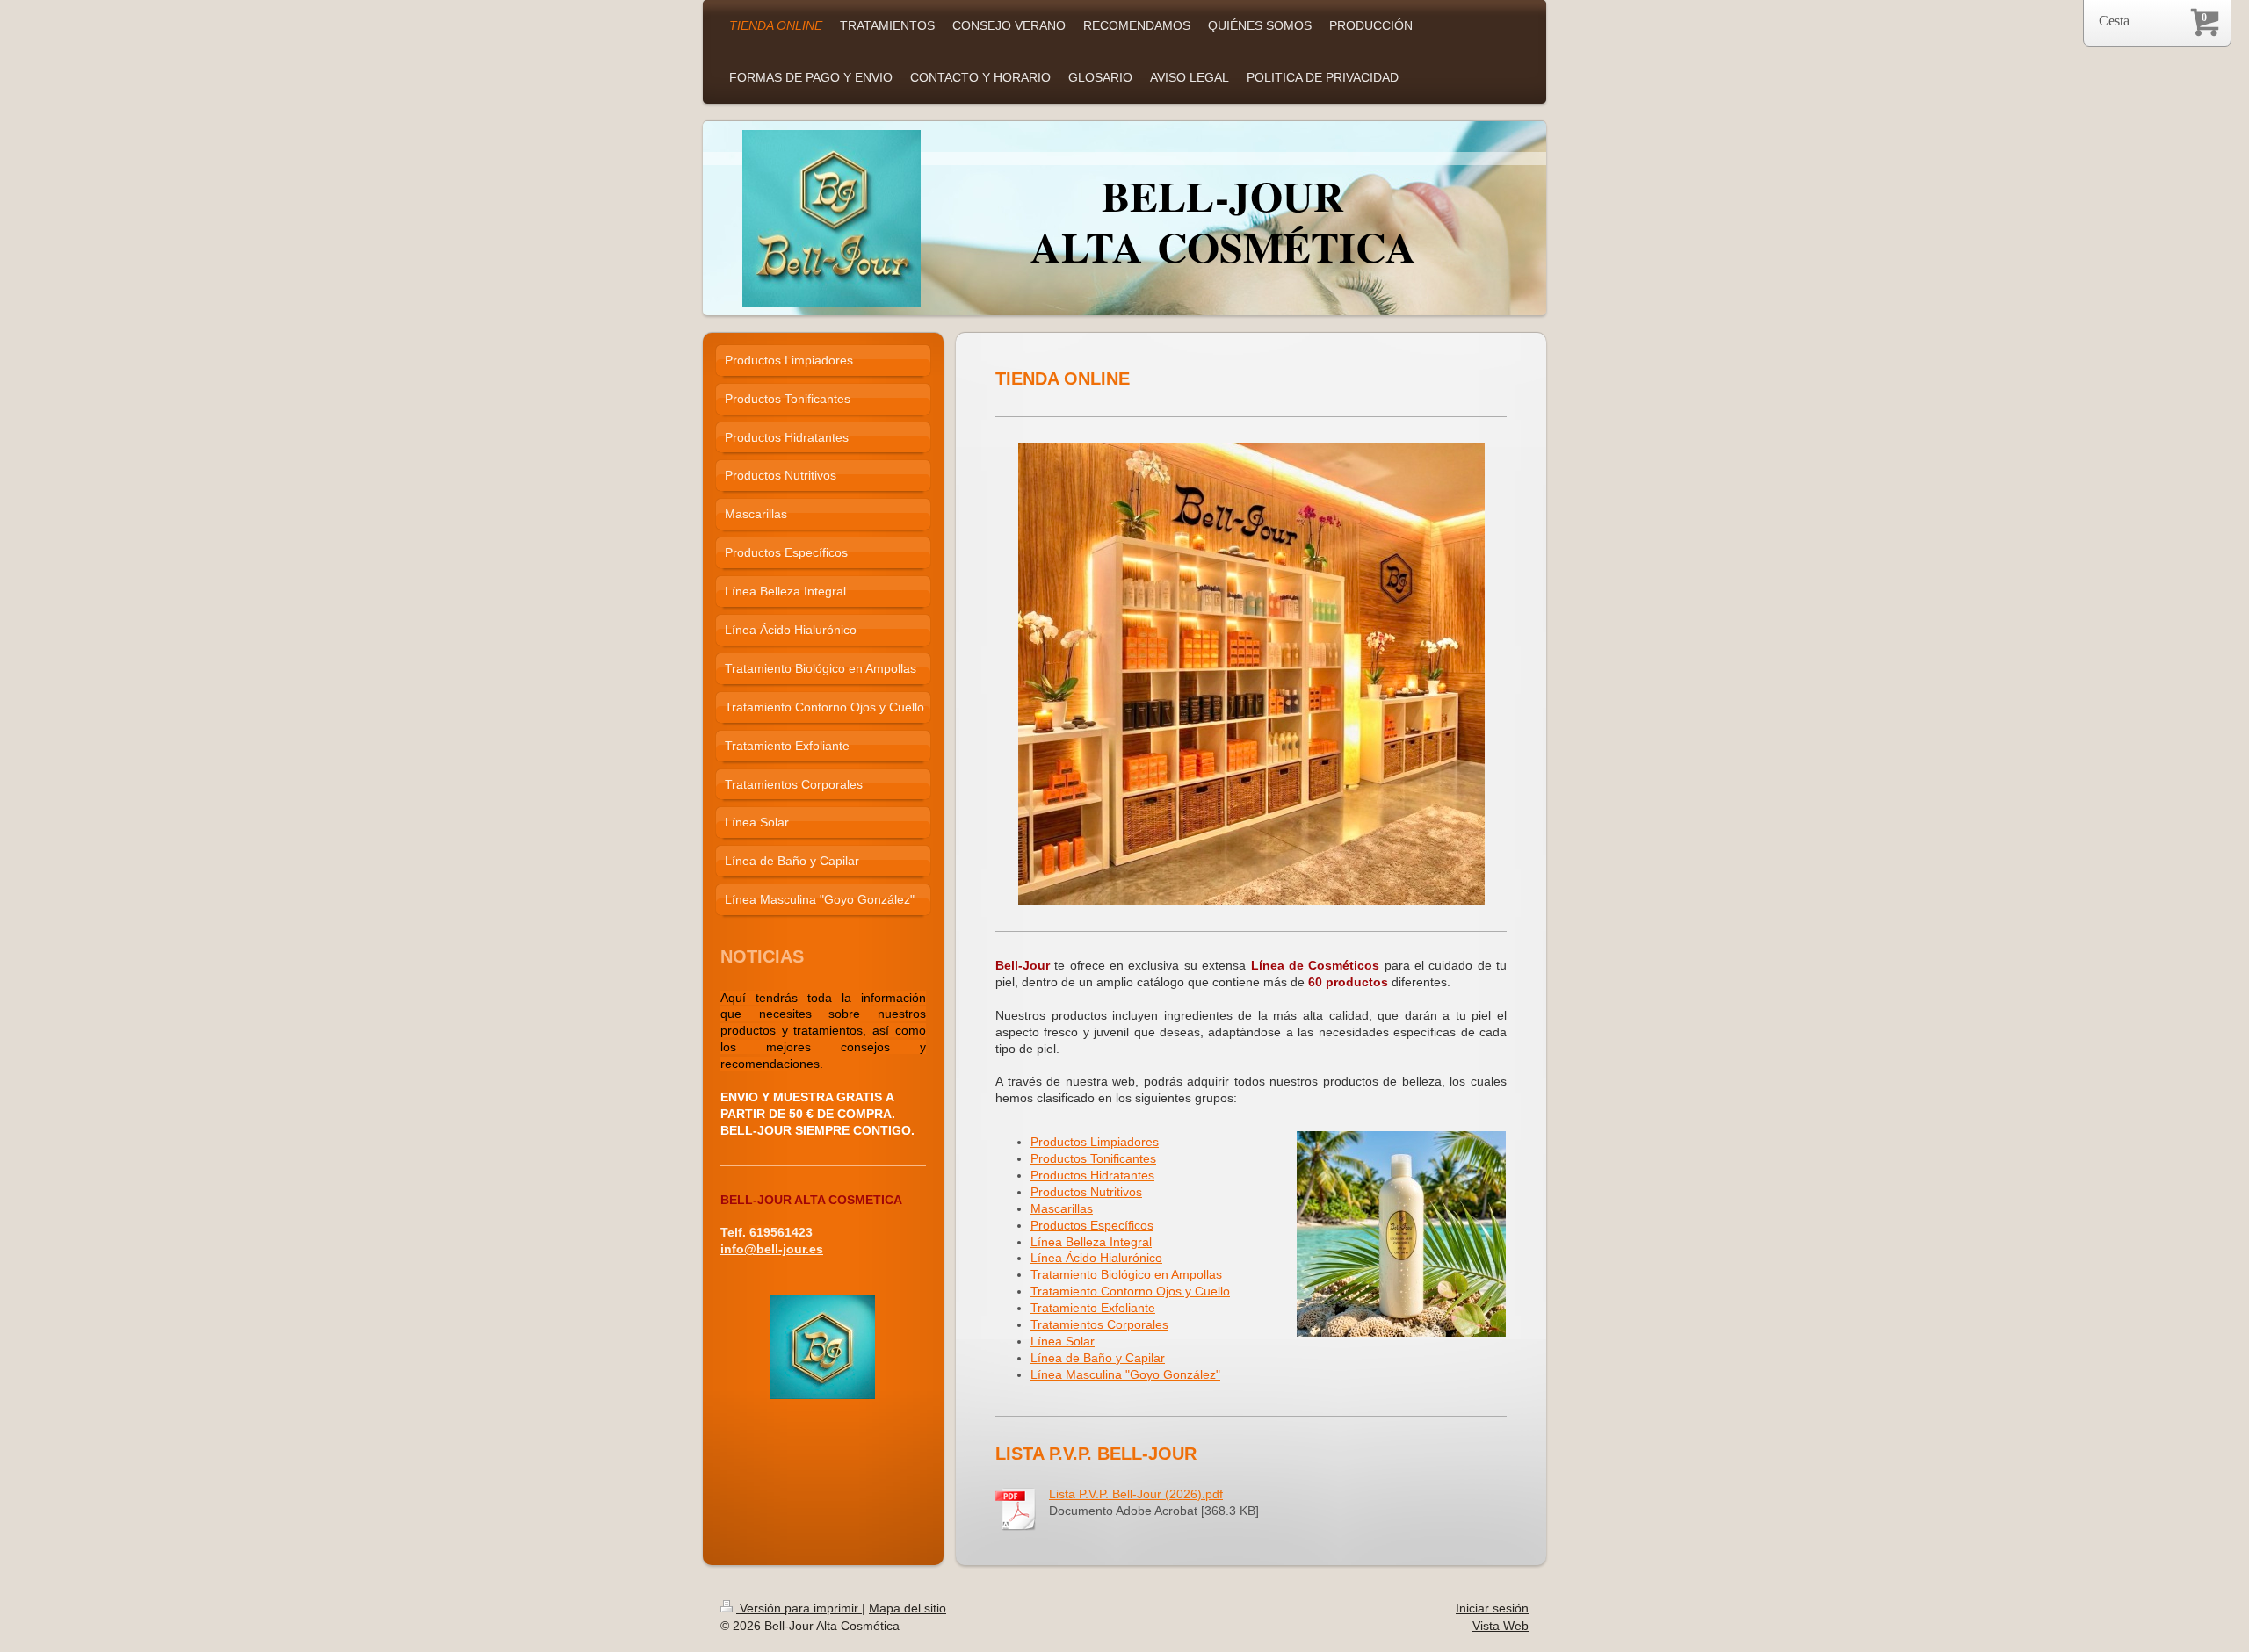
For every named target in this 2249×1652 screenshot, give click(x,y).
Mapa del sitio (908, 1608)
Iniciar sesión (1492, 1608)
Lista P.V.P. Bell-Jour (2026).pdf (1136, 1494)
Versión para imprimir (799, 1608)
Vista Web (1501, 1626)
